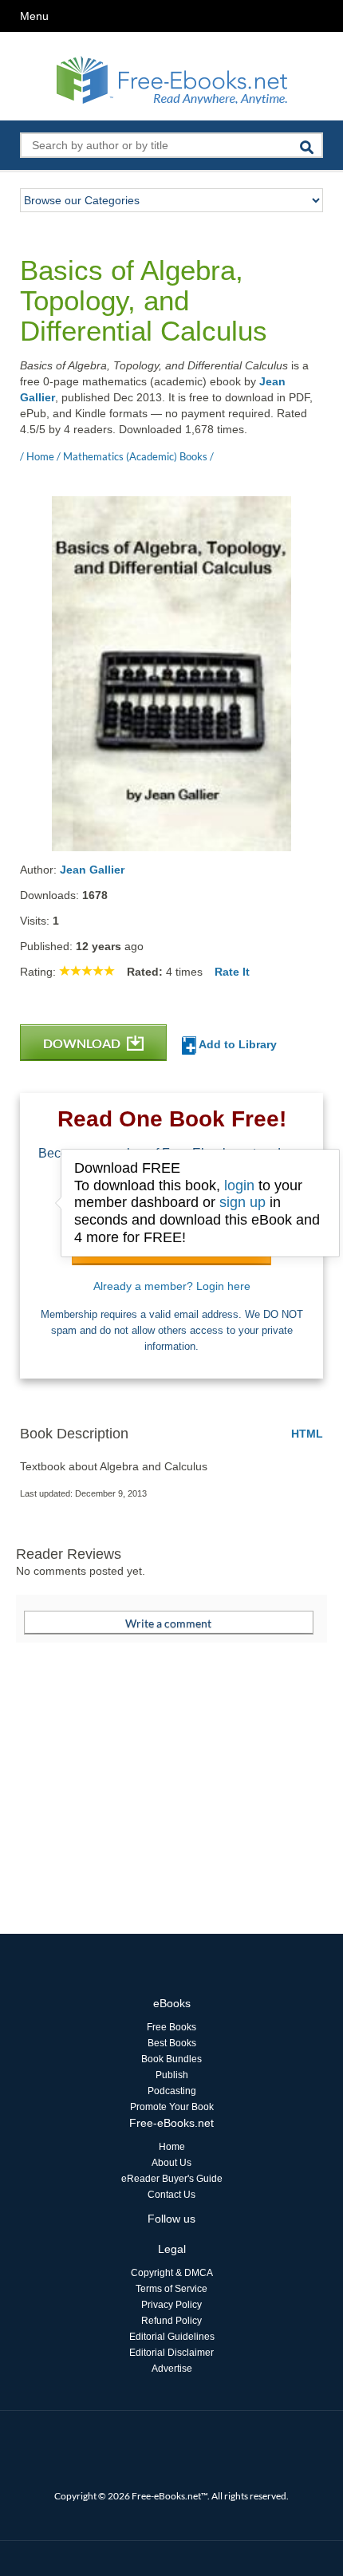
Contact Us (171, 2195)
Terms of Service (171, 2289)
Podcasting (172, 2091)
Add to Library (237, 1044)
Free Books (171, 2027)
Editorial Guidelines (172, 2337)
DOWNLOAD (83, 1043)
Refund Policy (171, 2321)
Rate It (232, 972)
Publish (172, 2075)
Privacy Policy (171, 2305)
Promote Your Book (172, 2107)
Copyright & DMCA (172, 2273)
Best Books (172, 2043)
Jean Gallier (92, 870)
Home (172, 2147)
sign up (242, 1202)
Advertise (172, 2369)
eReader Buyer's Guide (172, 2179)
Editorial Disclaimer (171, 2353)
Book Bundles (171, 2059)
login (239, 1185)
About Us (171, 2163)
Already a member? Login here (172, 1286)
